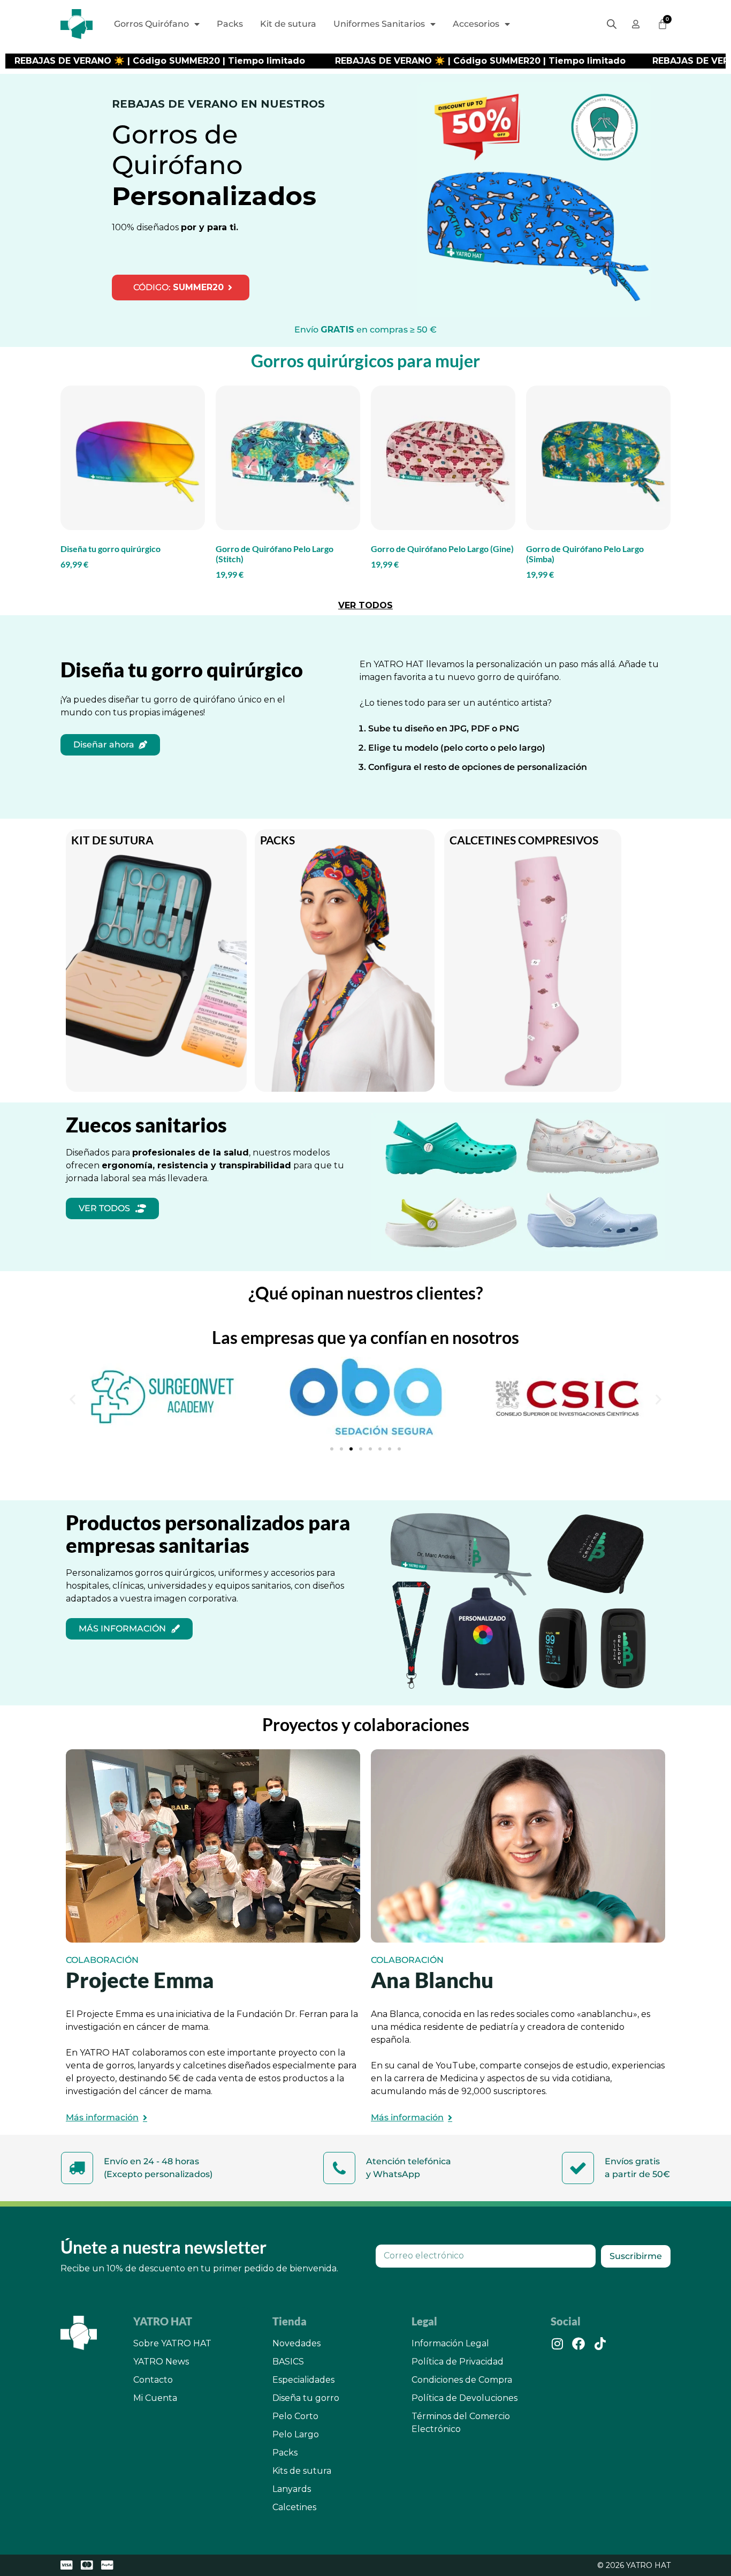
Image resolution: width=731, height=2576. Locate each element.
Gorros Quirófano (151, 24)
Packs (230, 24)
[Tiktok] (600, 2344)
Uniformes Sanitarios (379, 24)
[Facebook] (578, 2344)
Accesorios (476, 24)
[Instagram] (557, 2344)
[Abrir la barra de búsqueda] (612, 24)
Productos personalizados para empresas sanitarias (208, 1533)
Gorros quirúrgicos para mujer (365, 361)
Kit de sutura (288, 24)
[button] (73, 1399)
